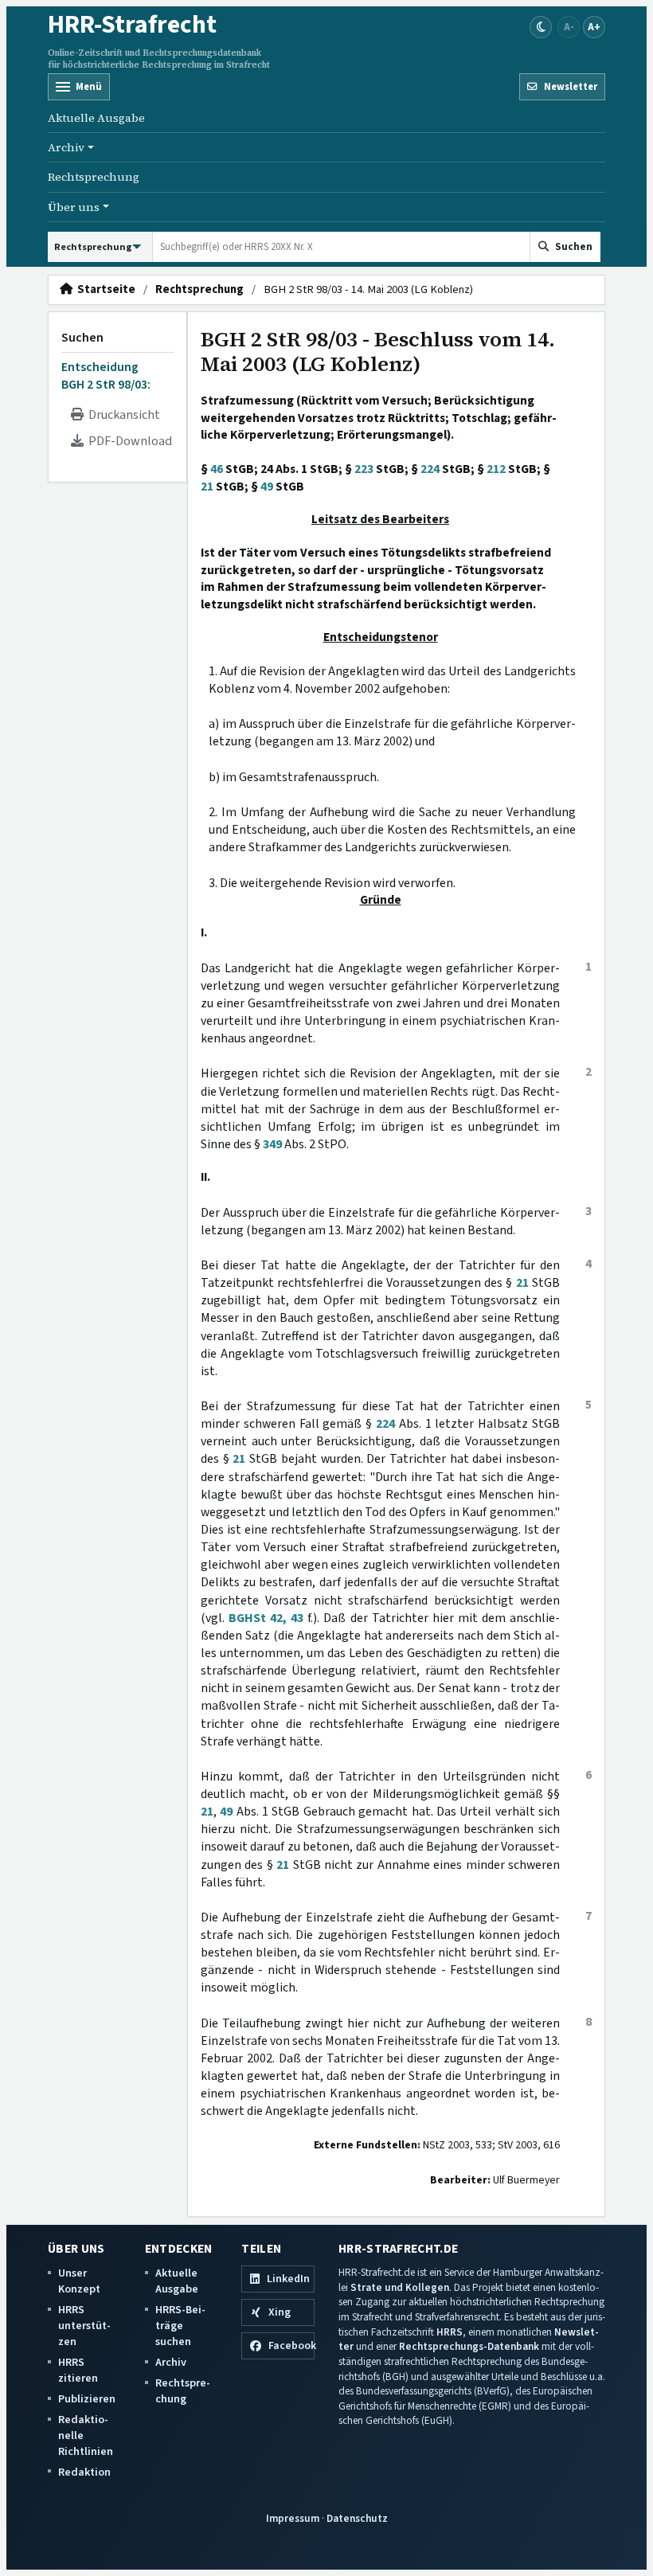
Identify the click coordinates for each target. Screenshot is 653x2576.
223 (364, 469)
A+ (594, 27)
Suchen (82, 338)
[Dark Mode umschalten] (541, 27)
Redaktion (84, 2472)
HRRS (450, 2332)
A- (569, 27)
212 (496, 469)
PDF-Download (128, 441)
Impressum (293, 2518)
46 (217, 469)
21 (207, 487)
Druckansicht (122, 415)
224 (430, 469)
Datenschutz (357, 2518)
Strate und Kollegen (400, 2287)
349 (272, 1144)
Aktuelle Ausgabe (96, 118)
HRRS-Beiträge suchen (180, 2326)
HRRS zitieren (78, 2370)
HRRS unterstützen (84, 2326)
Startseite (104, 290)
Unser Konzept (79, 2281)
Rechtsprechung (94, 177)
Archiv (171, 2362)
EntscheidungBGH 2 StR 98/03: (106, 376)
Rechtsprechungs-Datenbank (469, 2346)
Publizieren (87, 2399)
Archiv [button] (66, 147)
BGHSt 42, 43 (266, 1618)
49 (267, 487)
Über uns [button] (74, 207)
